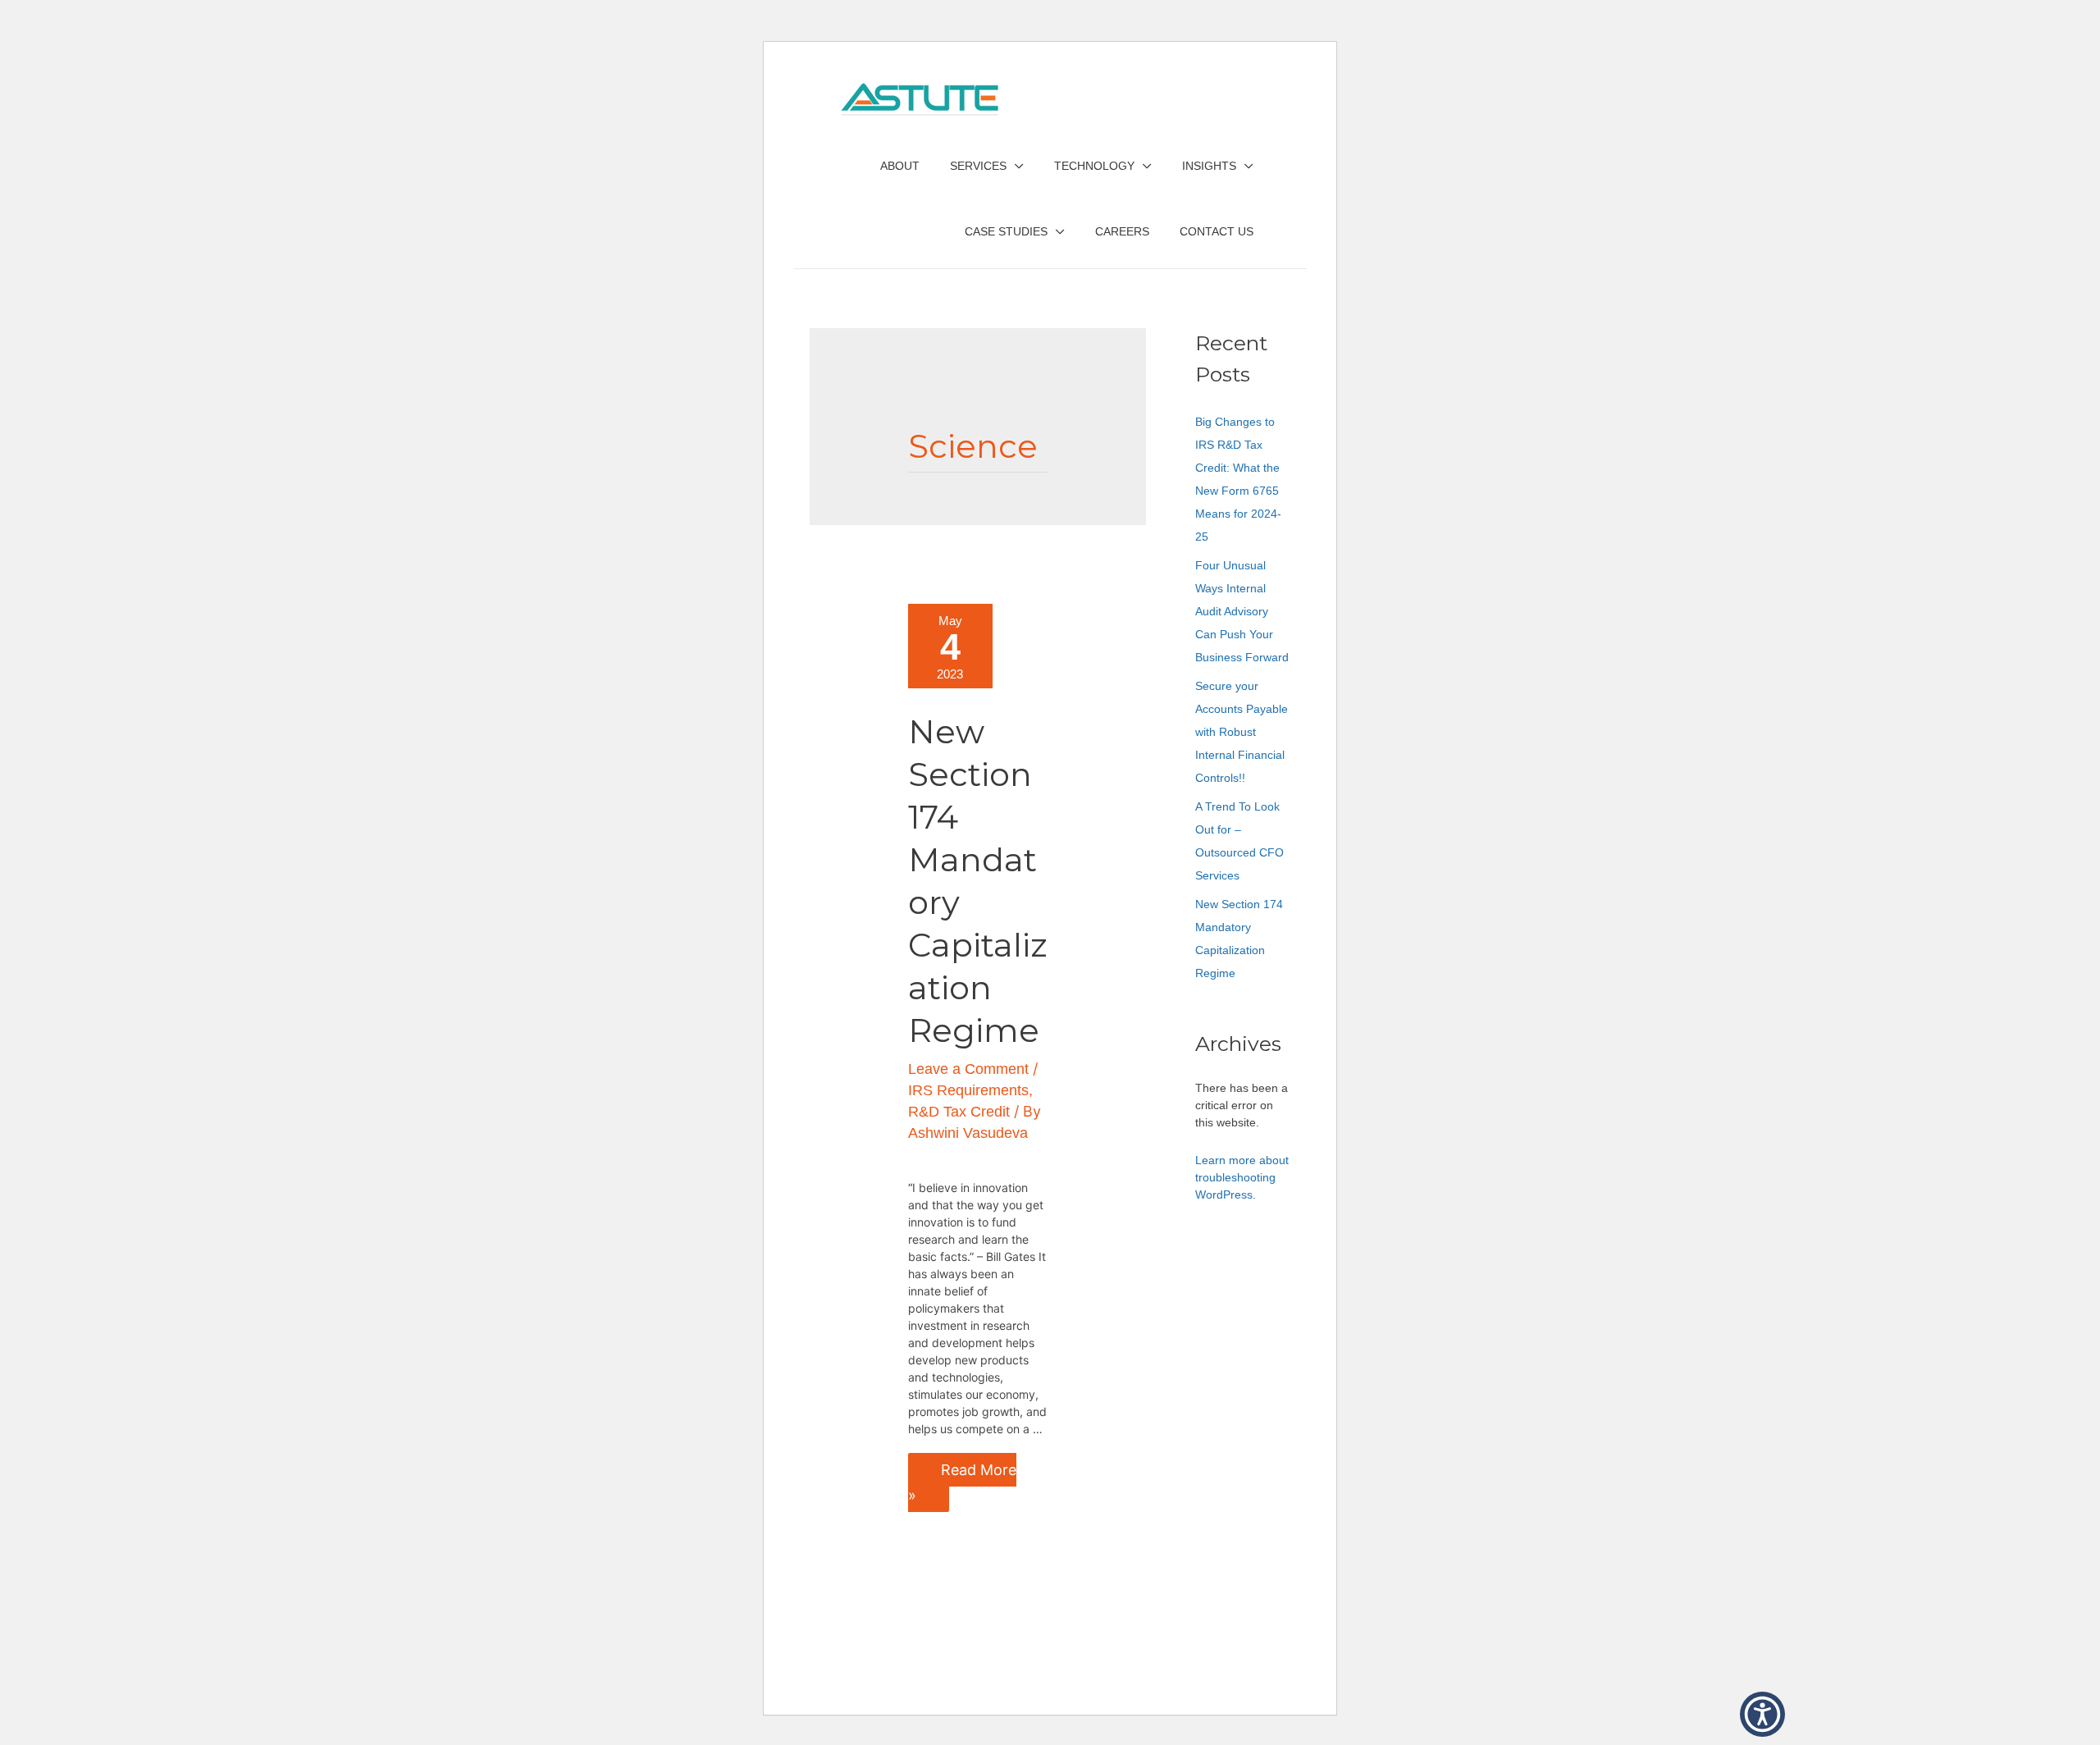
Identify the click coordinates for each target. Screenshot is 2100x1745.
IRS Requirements (968, 1090)
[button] (1762, 1714)
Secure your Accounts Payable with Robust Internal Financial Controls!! (1242, 732)
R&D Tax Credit (959, 1112)
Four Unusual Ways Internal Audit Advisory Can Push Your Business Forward (1242, 611)
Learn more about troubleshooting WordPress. (1242, 1177)
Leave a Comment (968, 1069)
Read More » (962, 1478)
